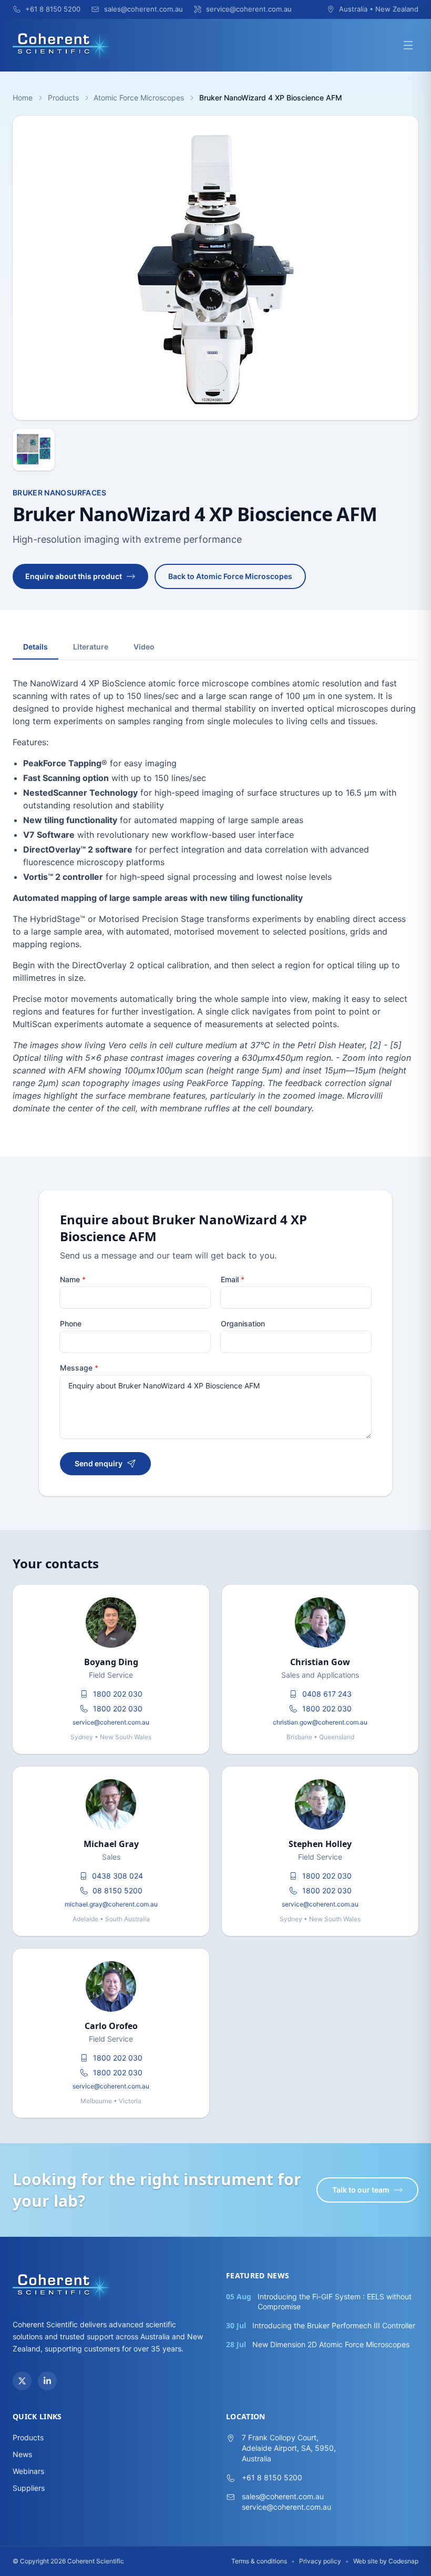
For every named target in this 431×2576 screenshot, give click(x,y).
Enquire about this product (74, 576)
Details (35, 647)
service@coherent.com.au (111, 1722)
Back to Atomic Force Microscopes (230, 576)
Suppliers (29, 2488)
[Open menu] (408, 45)
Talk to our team (361, 2190)
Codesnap (403, 2561)
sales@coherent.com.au (283, 2496)
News (22, 2454)
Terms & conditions (259, 2561)
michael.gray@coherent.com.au (111, 1904)
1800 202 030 (118, 1694)
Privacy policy (320, 2561)
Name (73, 1279)
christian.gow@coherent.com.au (320, 1722)
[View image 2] (34, 450)
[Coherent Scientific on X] (22, 2381)
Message (79, 1368)
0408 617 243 (327, 1694)
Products (63, 98)
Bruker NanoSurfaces (60, 493)
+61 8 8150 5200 (272, 2477)
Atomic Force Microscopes (139, 98)
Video (144, 647)
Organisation (243, 1324)
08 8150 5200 (117, 1890)
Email (233, 1279)
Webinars (28, 2471)
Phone (71, 1324)
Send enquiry (99, 1463)
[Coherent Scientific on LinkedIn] (47, 2381)
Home (23, 98)
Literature (91, 647)
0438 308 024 (117, 1876)
